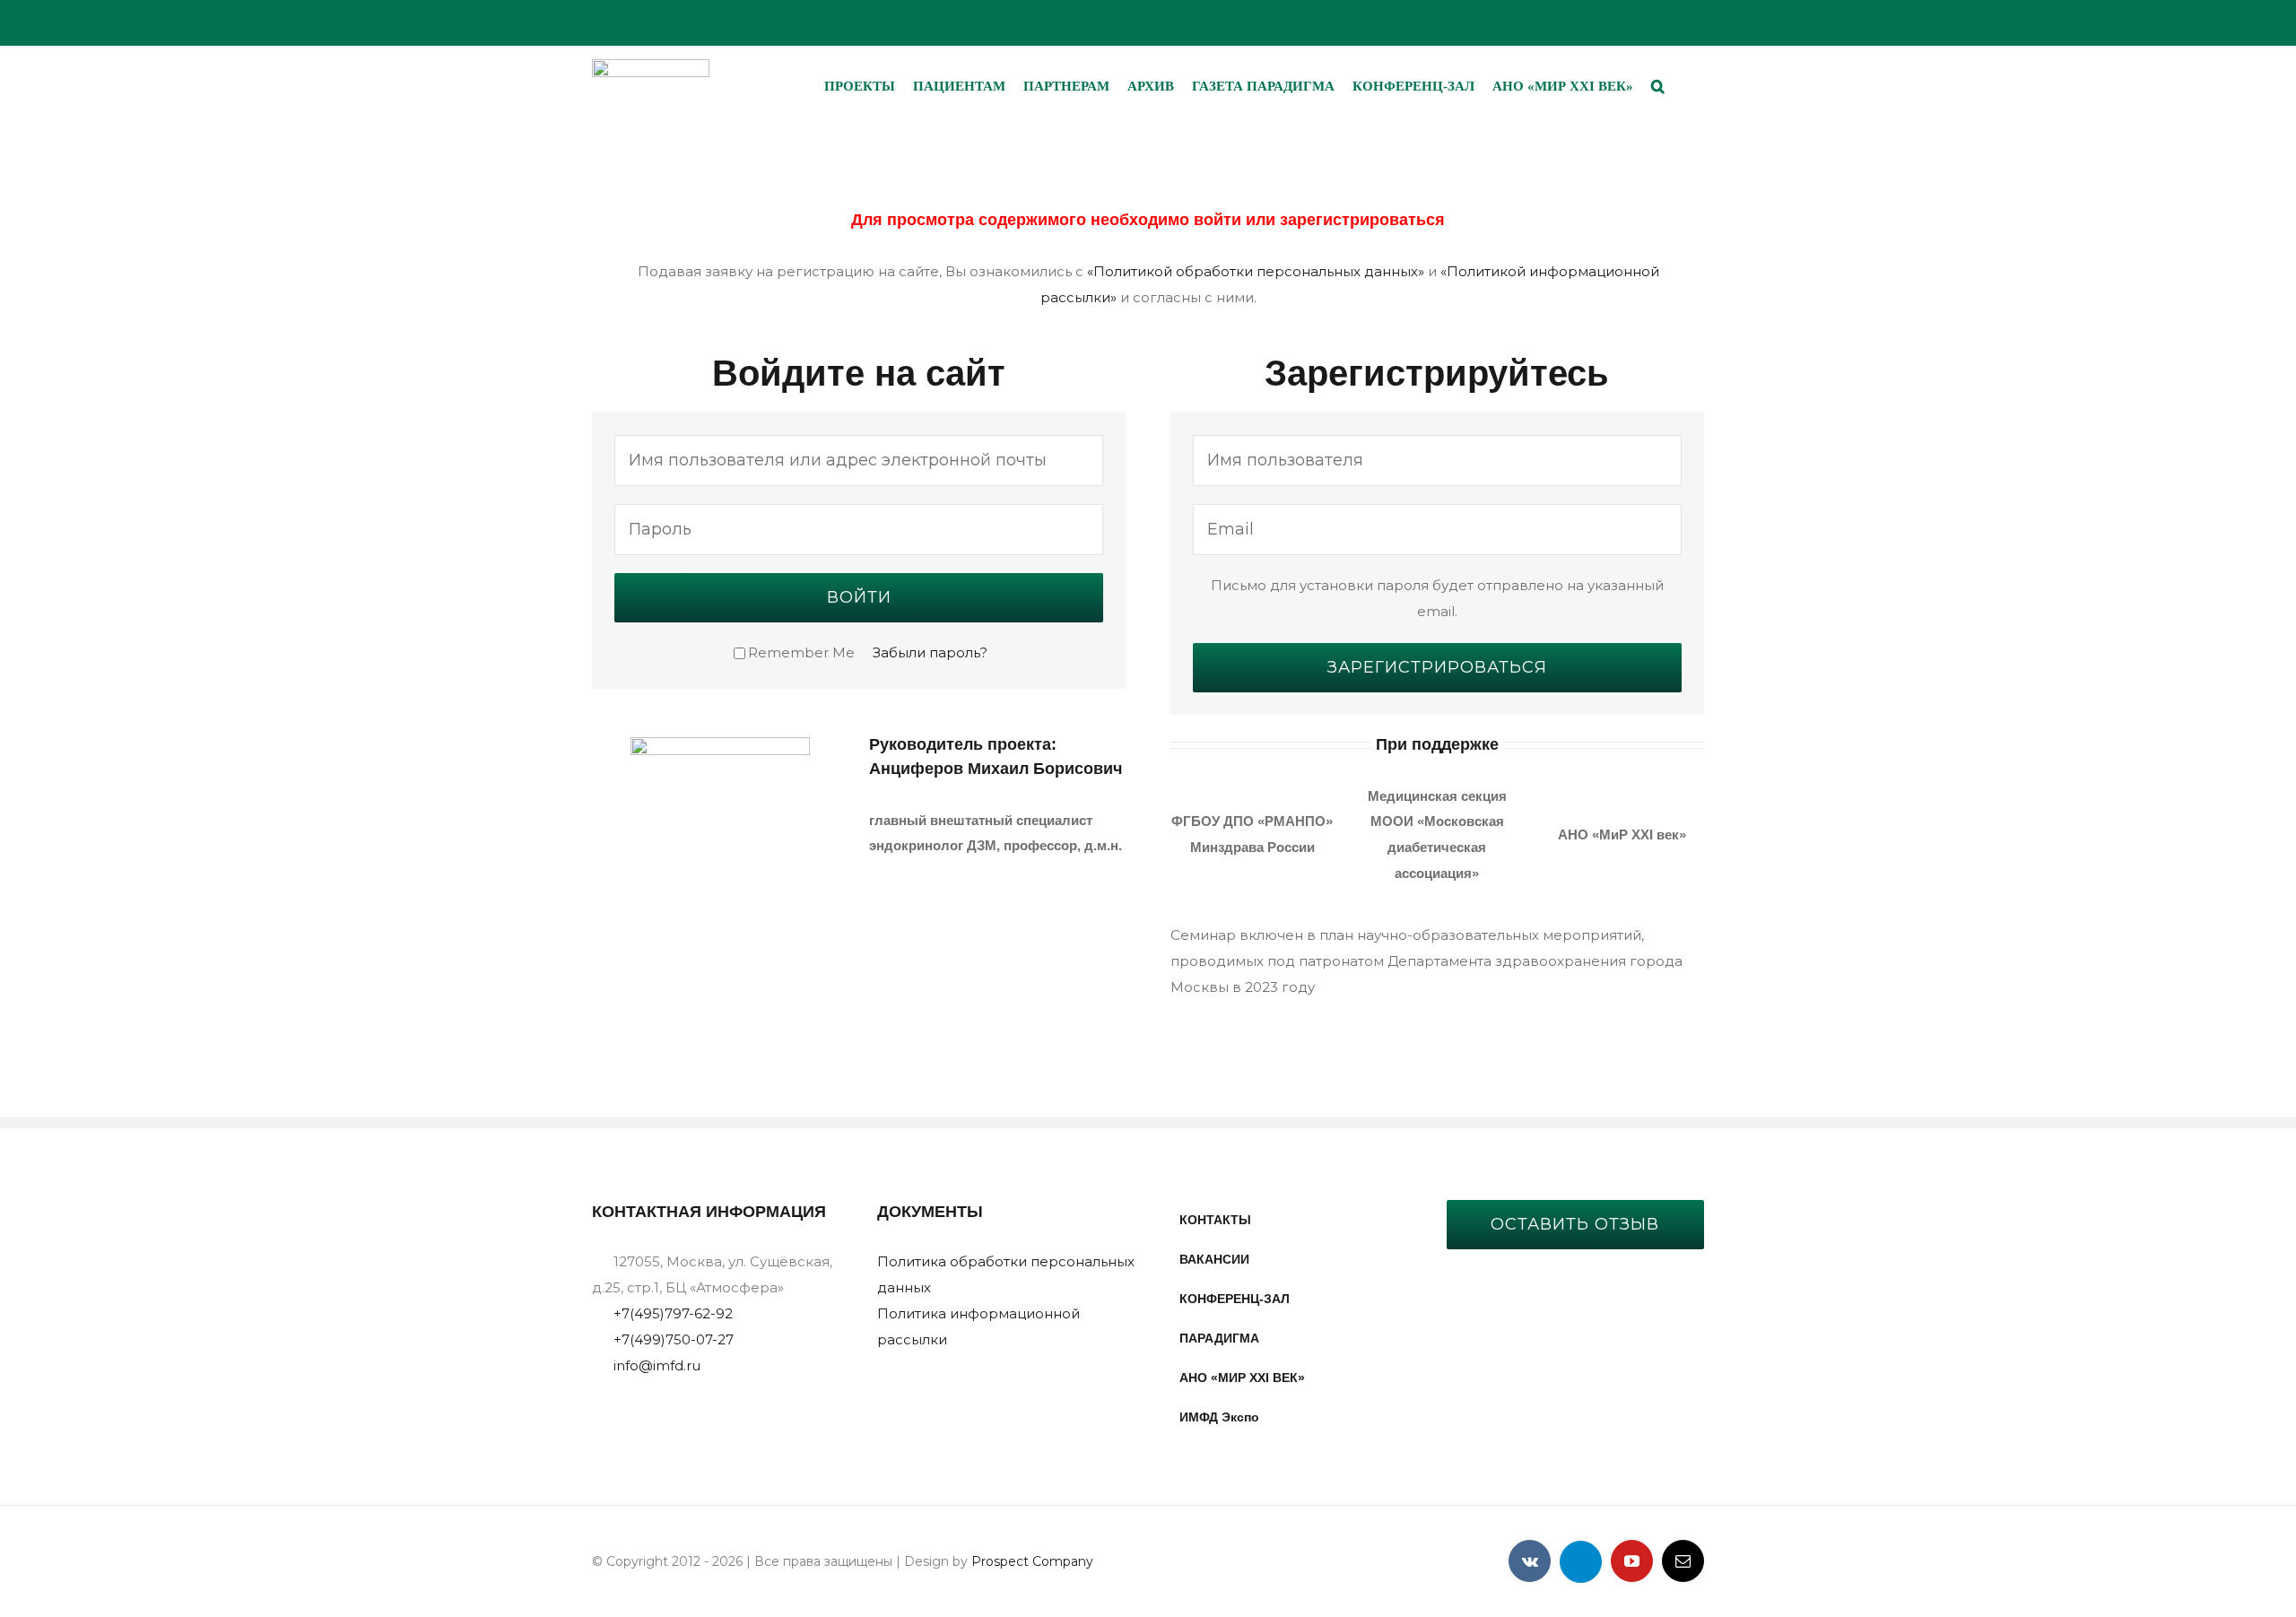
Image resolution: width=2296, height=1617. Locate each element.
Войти (859, 597)
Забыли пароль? (930, 652)
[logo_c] (651, 66)
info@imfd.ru (657, 1365)
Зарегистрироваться (1437, 667)
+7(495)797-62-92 (673, 1313)
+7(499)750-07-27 (674, 1339)
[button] (1658, 86)
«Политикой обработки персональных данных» (1256, 271)
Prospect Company (1032, 1561)
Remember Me (801, 652)
